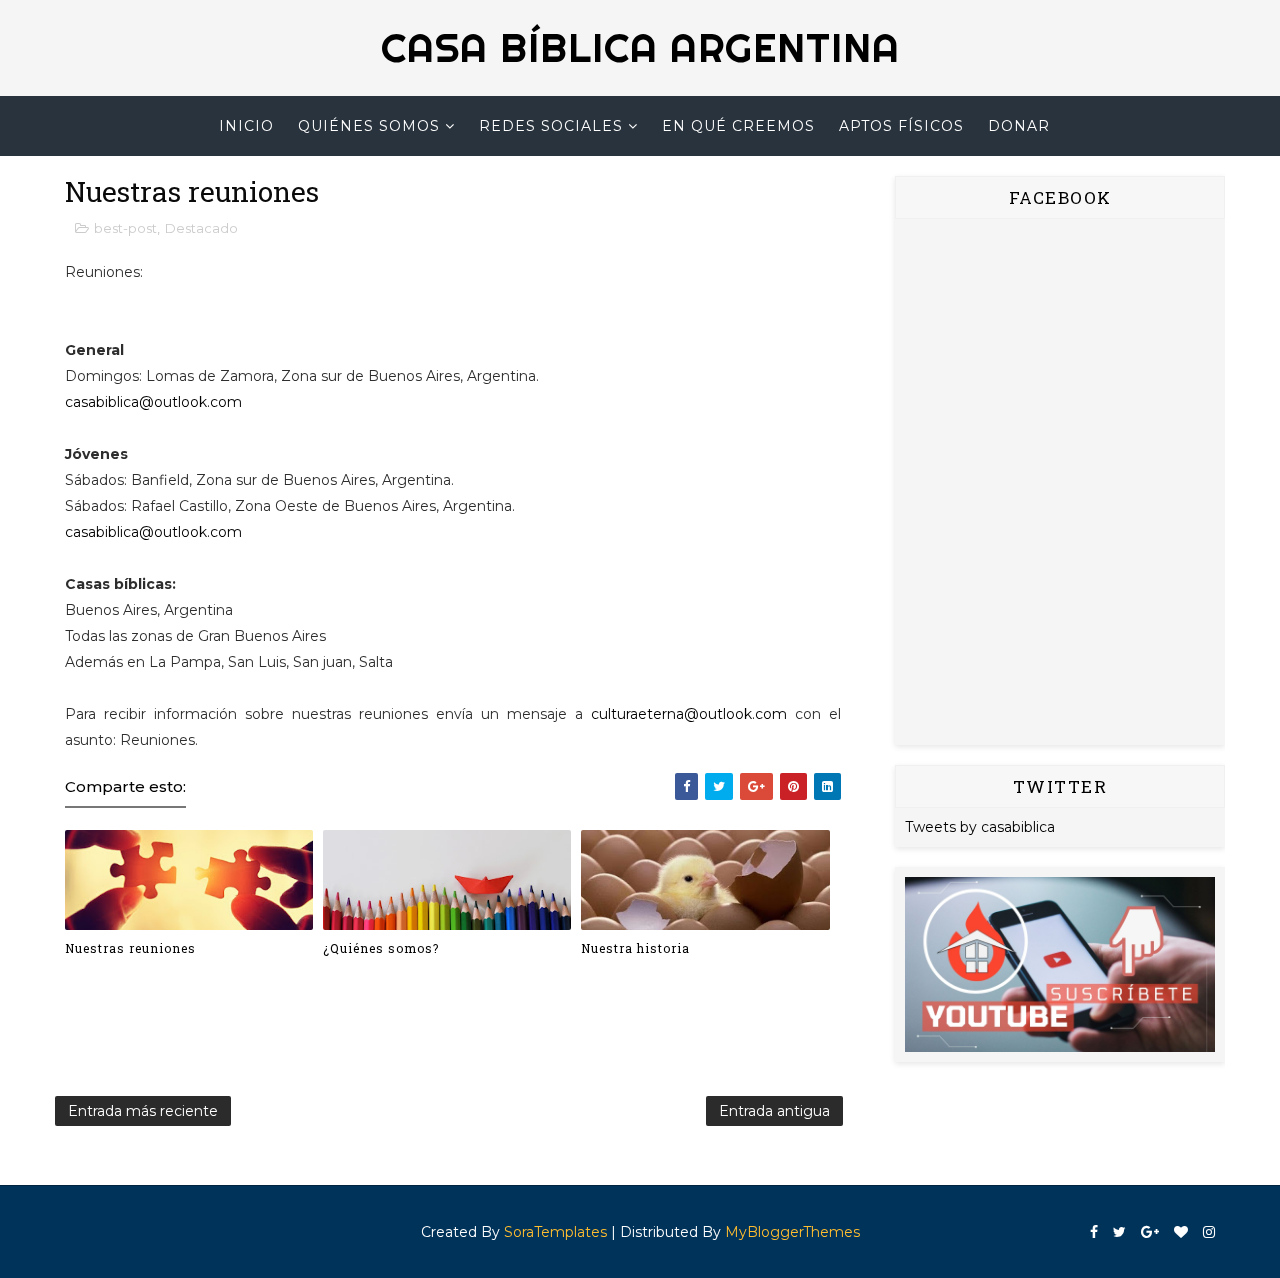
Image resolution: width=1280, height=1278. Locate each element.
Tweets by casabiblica (980, 827)
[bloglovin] (1181, 1232)
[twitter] (1119, 1232)
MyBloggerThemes (792, 1232)
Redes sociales (551, 126)
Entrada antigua (774, 1111)
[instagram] (1209, 1232)
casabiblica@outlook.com (153, 402)
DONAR (1019, 126)
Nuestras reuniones (130, 948)
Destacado (201, 228)
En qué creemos (738, 126)
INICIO (246, 126)
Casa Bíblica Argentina (640, 47)
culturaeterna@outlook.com (689, 714)
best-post (125, 228)
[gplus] (1150, 1232)
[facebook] (1094, 1232)
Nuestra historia (635, 948)
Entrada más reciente (143, 1111)
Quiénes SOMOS (369, 126)
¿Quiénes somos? (381, 948)
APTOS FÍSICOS (901, 126)
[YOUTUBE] (1060, 963)
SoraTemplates (555, 1232)
